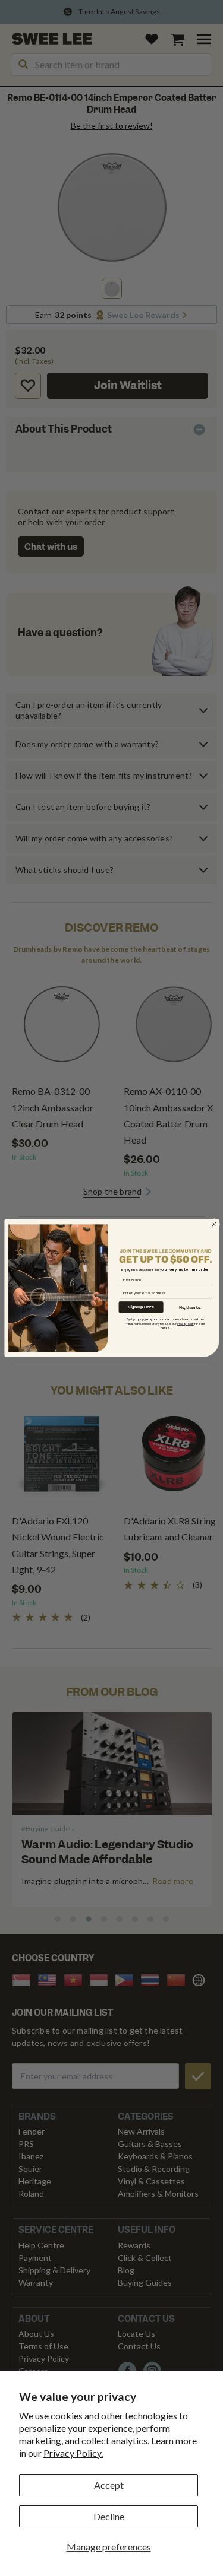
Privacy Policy (185, 1324)
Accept (109, 2485)
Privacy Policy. (73, 2453)
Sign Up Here (141, 1307)
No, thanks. (190, 1307)
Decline (109, 2516)
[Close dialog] (214, 1224)
